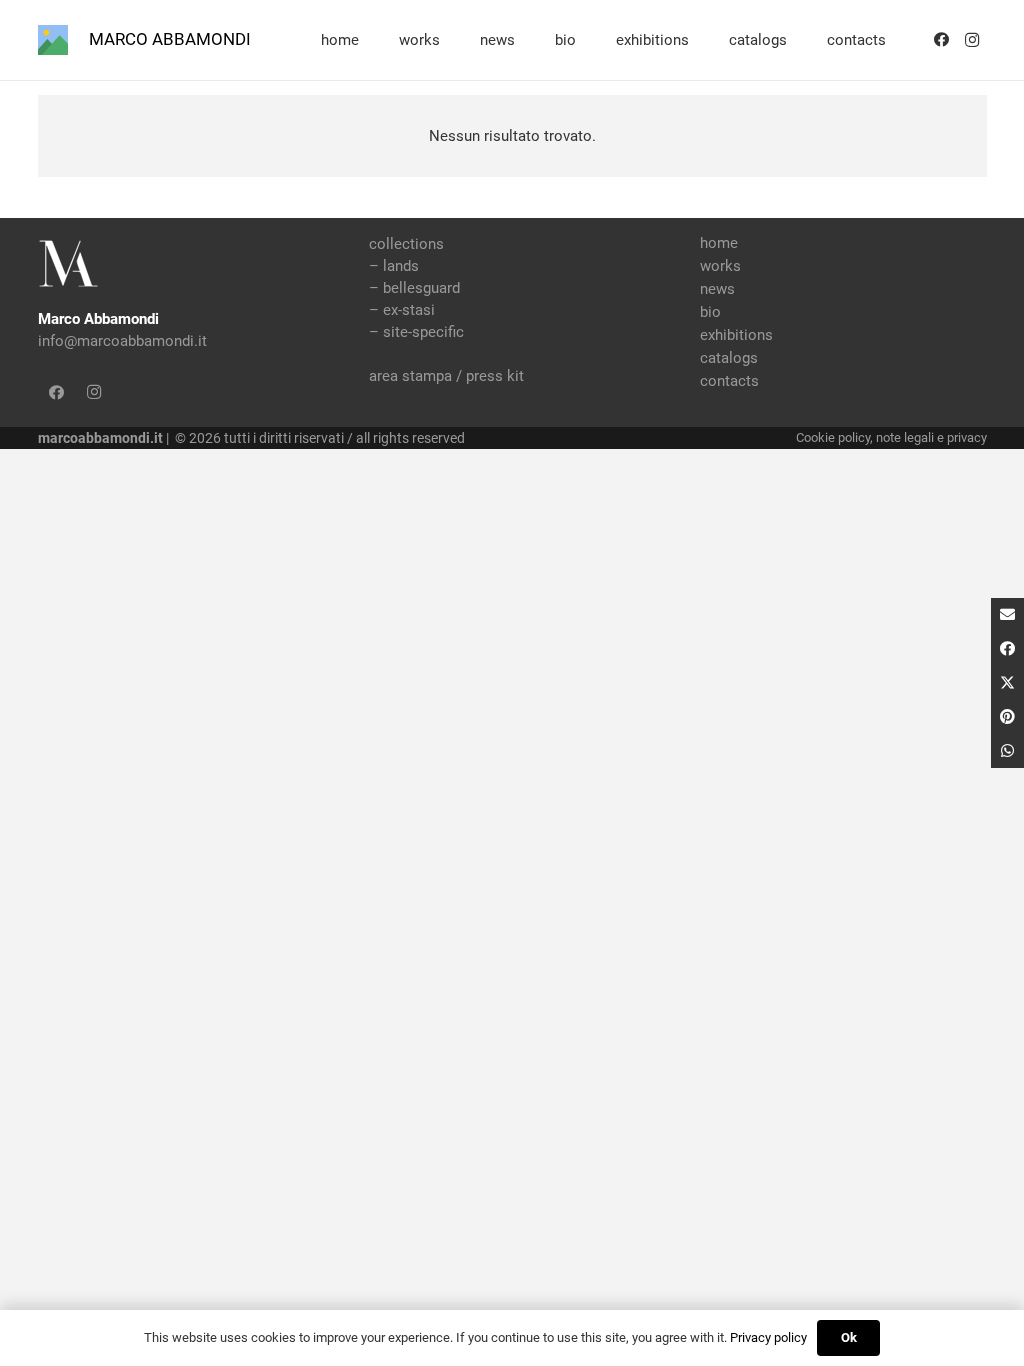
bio (710, 312)
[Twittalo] (1007, 683)
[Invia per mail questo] (1007, 615)
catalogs (729, 358)
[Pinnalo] (1007, 717)
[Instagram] (972, 40)
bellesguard (421, 288)
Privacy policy (768, 1337)
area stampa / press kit (446, 376)
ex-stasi (409, 310)
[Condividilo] (1007, 649)
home (719, 243)
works (720, 266)
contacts (729, 381)
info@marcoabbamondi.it (122, 341)
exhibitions (736, 335)
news (717, 289)
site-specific (423, 332)
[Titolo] (53, 40)
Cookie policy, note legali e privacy (891, 437)
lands (401, 266)
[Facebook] (942, 40)
